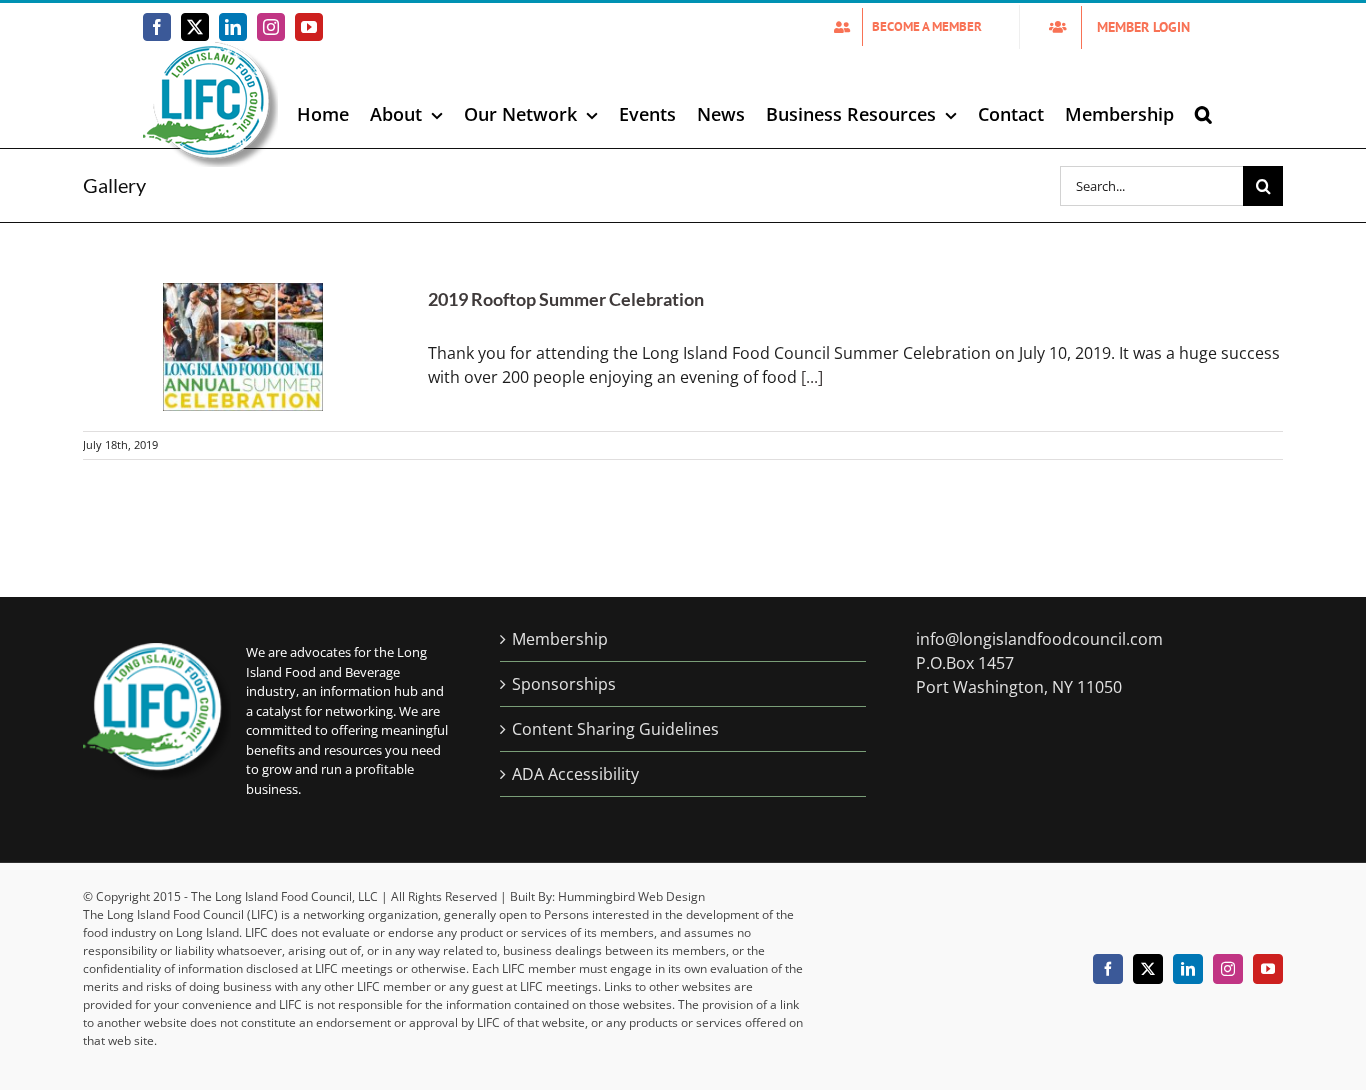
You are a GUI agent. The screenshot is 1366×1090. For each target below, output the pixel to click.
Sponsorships (564, 684)
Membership (560, 639)
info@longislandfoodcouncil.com (1039, 639)
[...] (812, 377)
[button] (1203, 114)
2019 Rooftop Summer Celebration (566, 299)
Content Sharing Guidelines (615, 729)
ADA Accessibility (575, 774)
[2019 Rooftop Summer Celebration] (243, 347)
